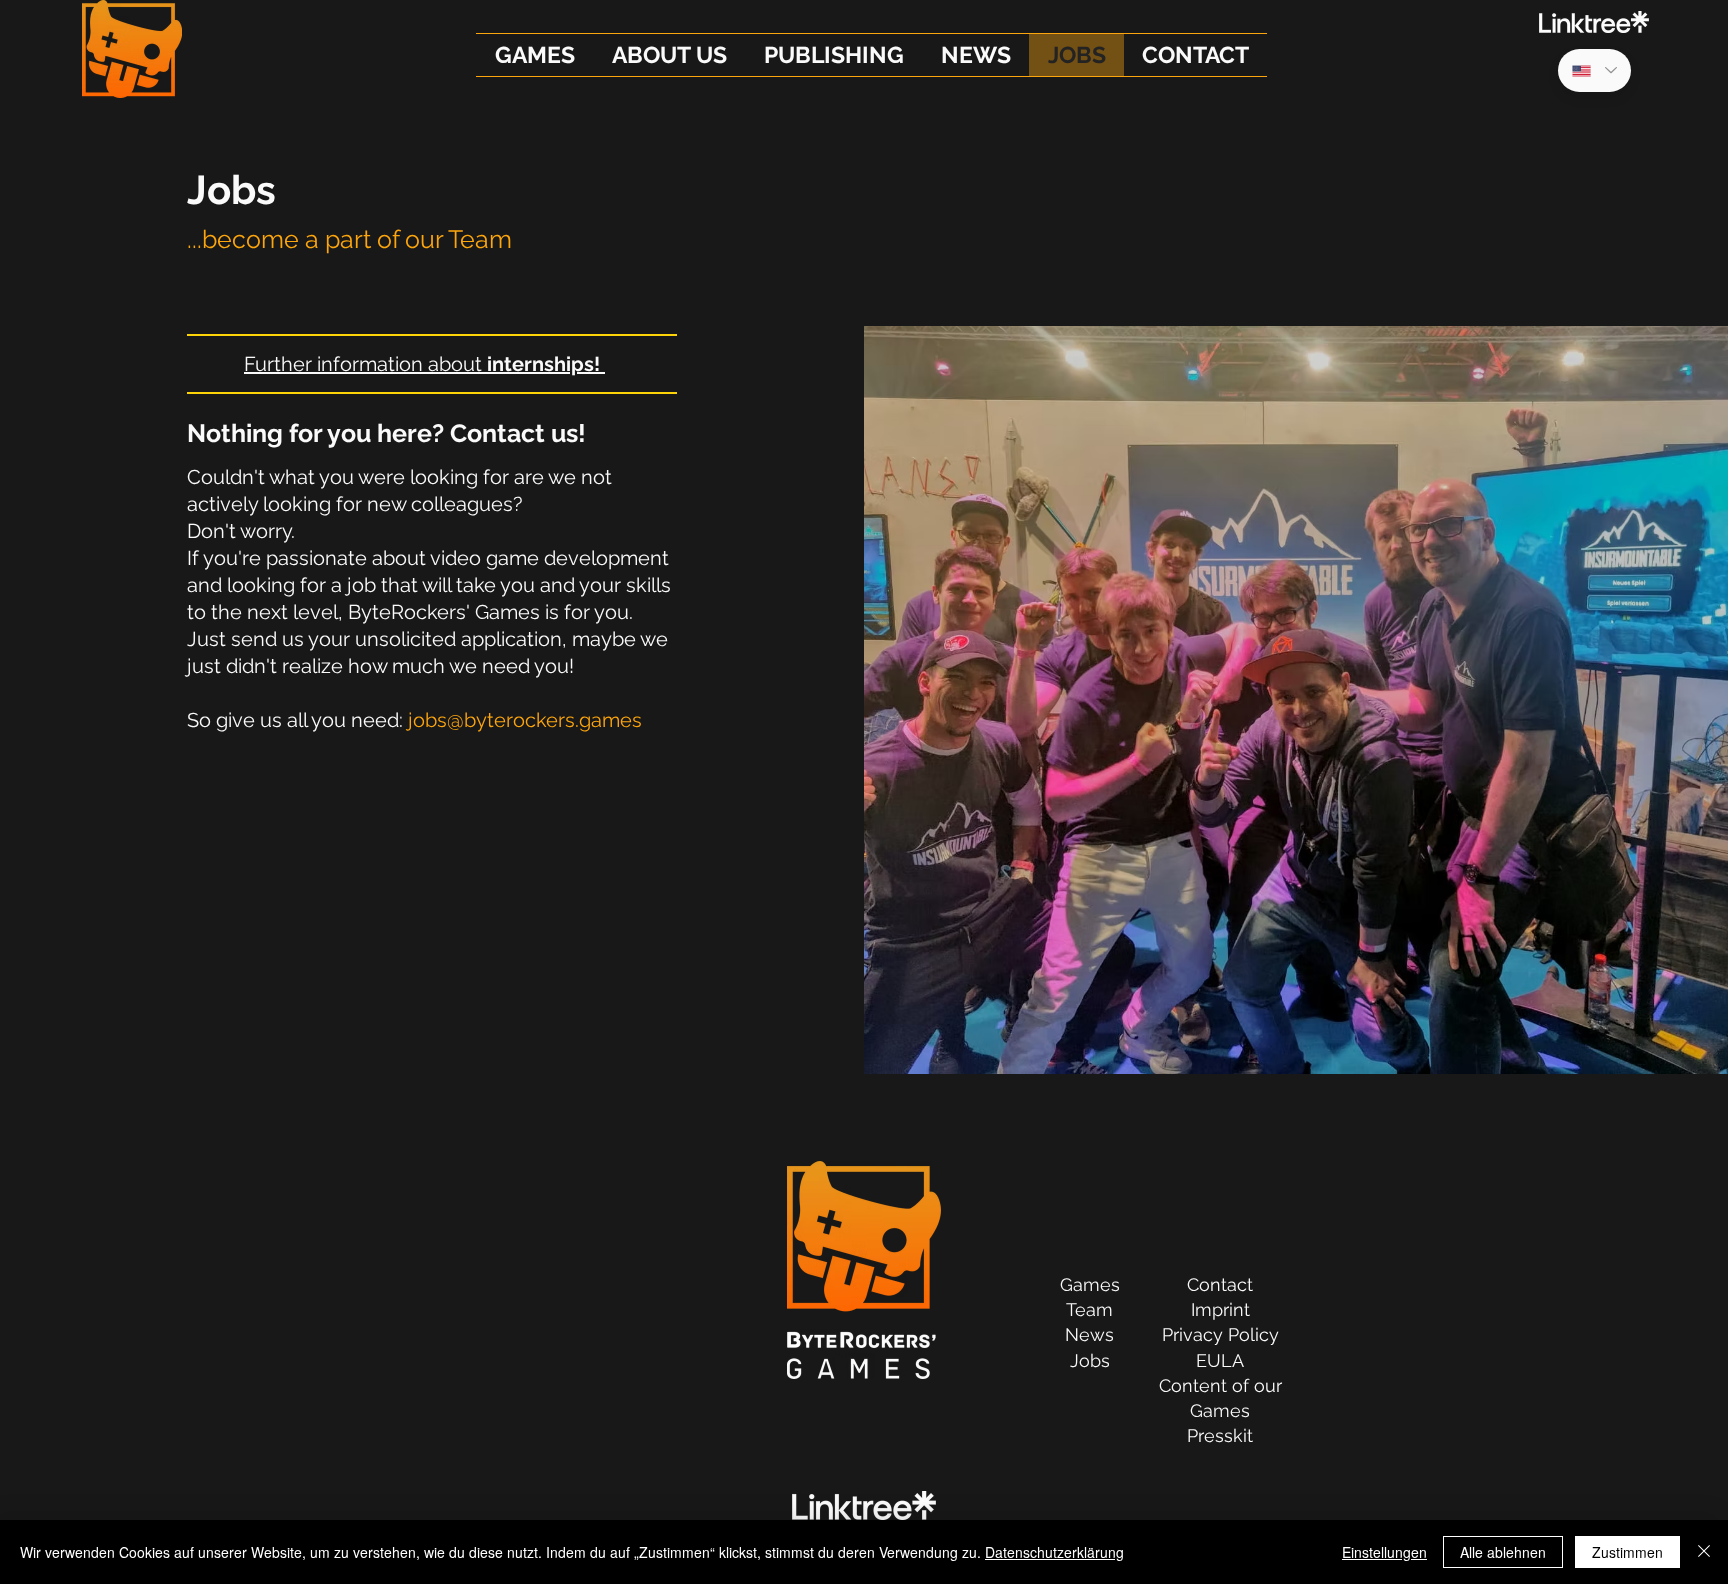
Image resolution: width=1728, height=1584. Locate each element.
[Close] (1704, 1552)
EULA (1220, 1360)
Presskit (1220, 1435)
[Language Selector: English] (1594, 70)
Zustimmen (1627, 1552)
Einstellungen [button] (1384, 1552)
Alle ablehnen (1503, 1552)
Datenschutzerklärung (1054, 1552)
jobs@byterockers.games (525, 720)
